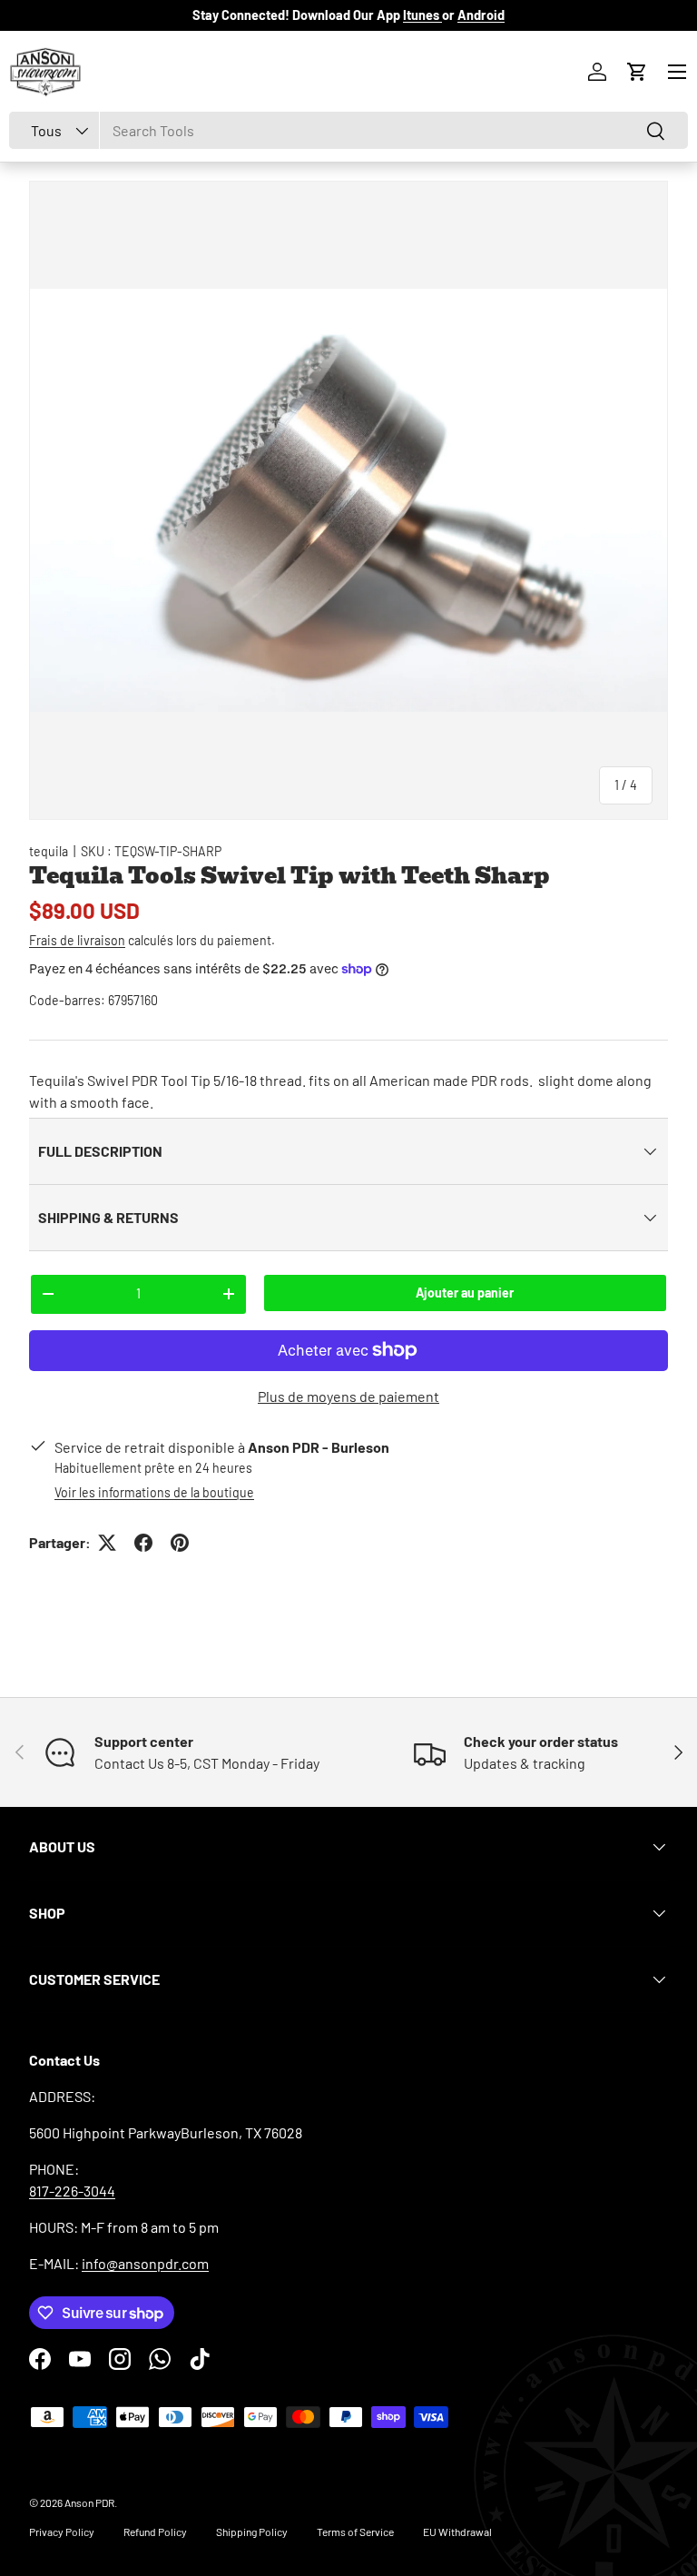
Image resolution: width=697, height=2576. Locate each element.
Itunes (422, 15)
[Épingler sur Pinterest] (180, 1543)
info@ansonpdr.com (145, 2263)
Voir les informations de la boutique (154, 1492)
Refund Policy (155, 2532)
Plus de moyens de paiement (348, 1396)
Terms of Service (355, 2532)
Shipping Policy (252, 2532)
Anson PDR (89, 2502)
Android (481, 15)
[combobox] (348, 130)
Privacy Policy (62, 2532)
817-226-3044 (72, 2191)
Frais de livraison (77, 940)
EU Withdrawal (457, 2532)
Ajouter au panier (465, 1293)
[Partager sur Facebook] (143, 1543)
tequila (49, 851)
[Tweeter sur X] (107, 1543)
